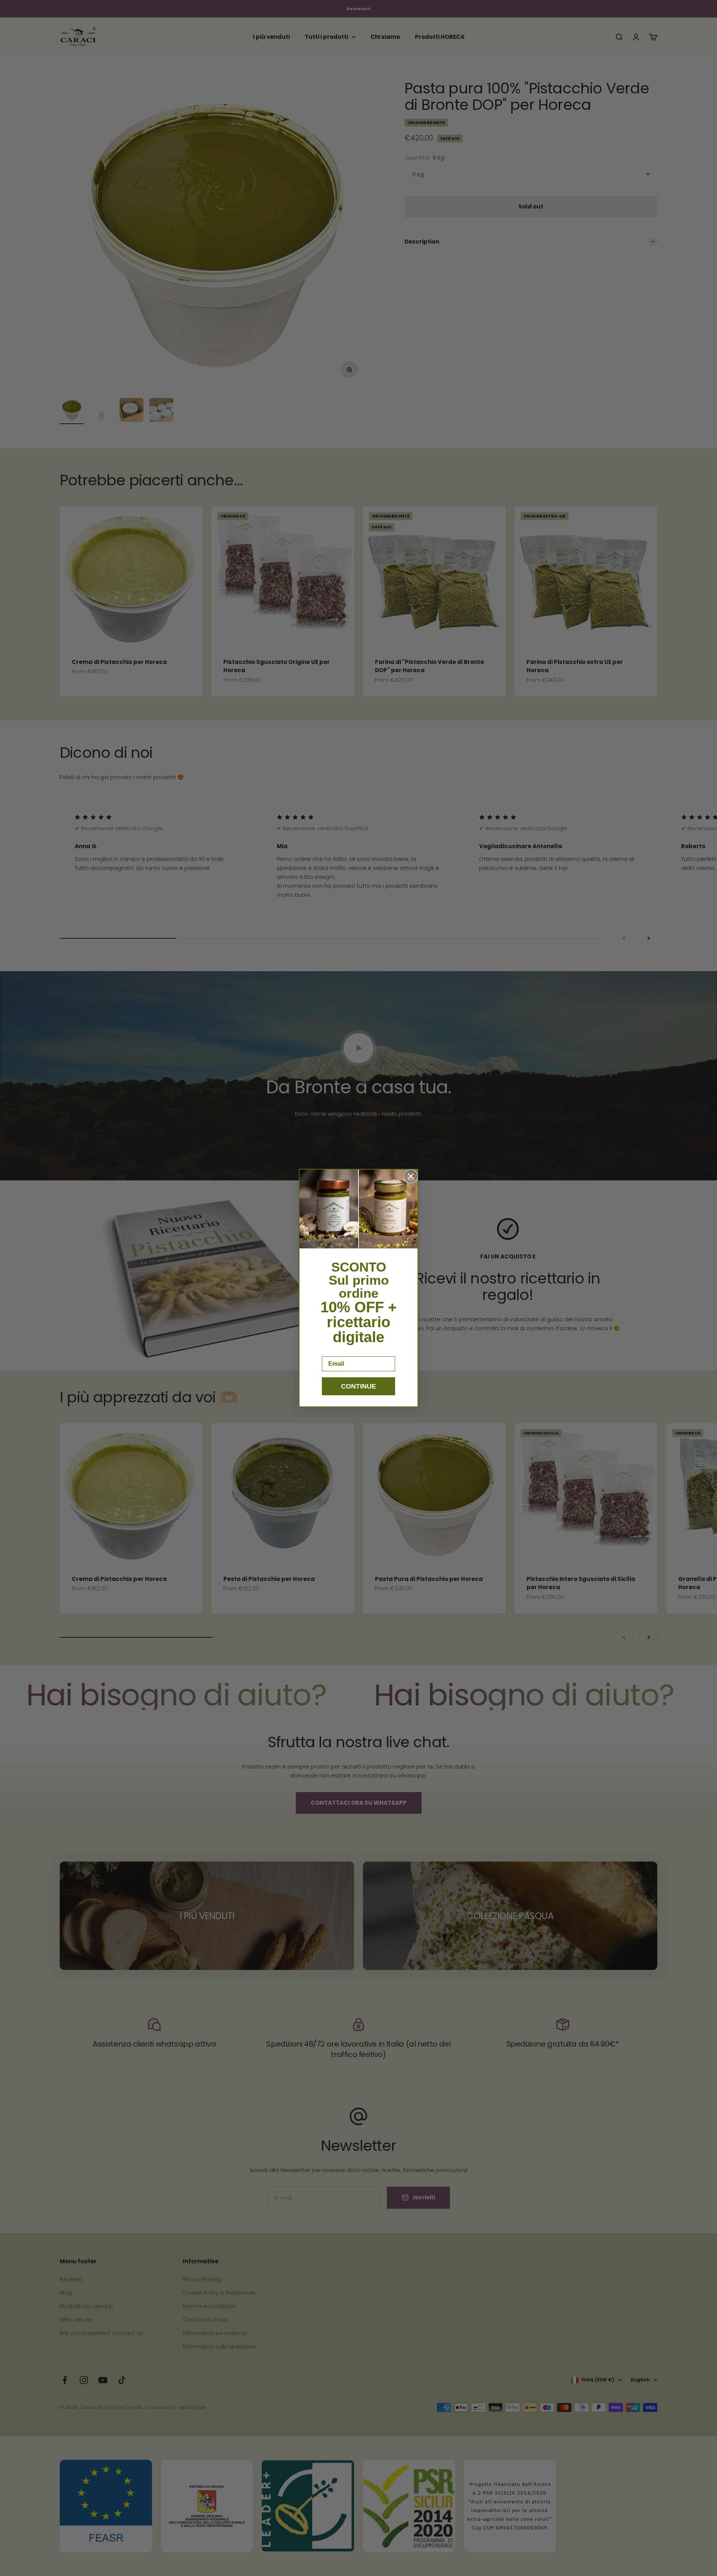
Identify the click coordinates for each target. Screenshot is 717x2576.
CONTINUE (358, 1386)
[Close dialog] (411, 1176)
